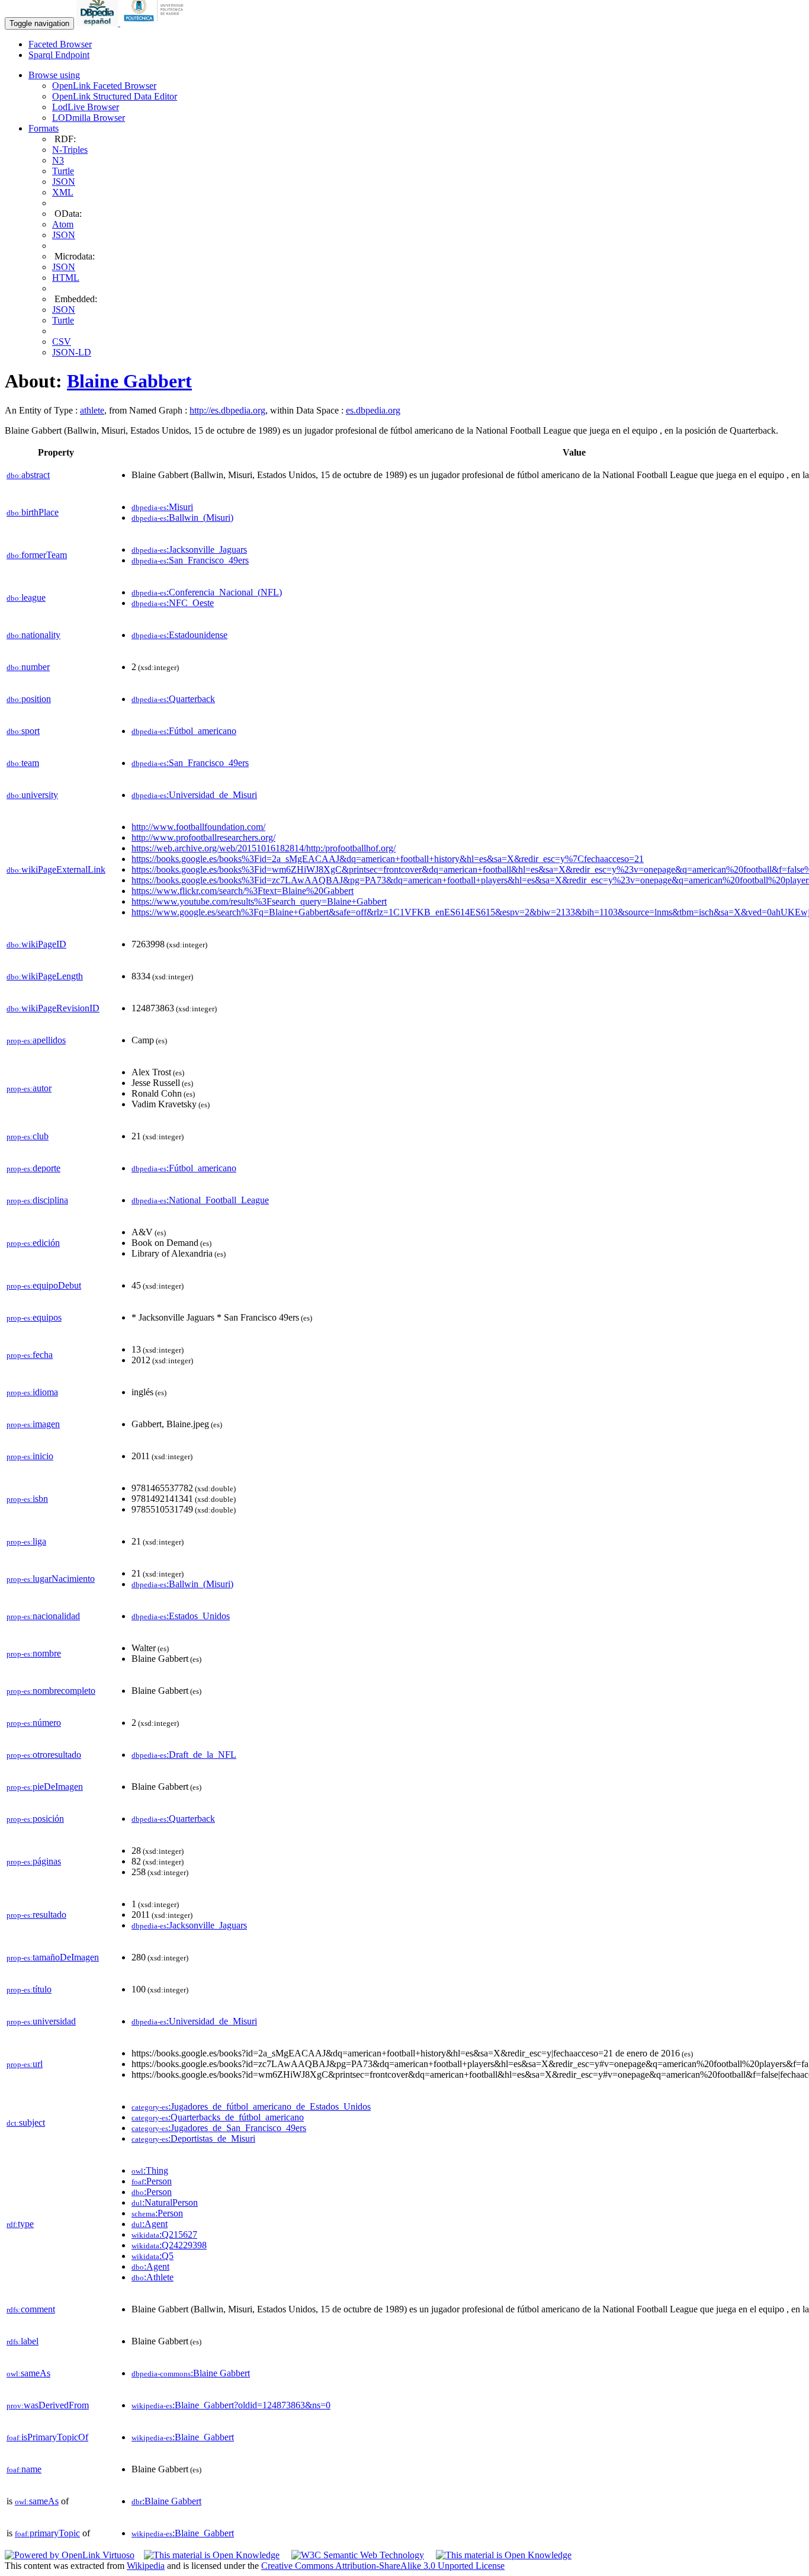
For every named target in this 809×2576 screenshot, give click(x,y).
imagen (33, 1424)
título (29, 1989)
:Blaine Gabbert (191, 2373)
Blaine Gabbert (129, 381)
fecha (30, 1355)
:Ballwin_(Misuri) (182, 518)
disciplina (37, 1200)
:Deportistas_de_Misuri (193, 2138)
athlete (92, 410)
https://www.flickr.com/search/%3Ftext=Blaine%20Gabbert (243, 891)
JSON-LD (72, 352)
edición (33, 1243)
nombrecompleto (51, 1691)
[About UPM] (156, 23)
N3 (58, 160)
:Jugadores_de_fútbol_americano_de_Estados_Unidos (251, 2106)
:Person (152, 2181)
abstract (28, 475)
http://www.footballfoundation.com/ (198, 827)
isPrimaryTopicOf (47, 2437)
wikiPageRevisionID (53, 1008)
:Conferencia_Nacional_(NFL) (207, 592)
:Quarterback (173, 699)
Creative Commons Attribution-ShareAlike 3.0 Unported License (383, 2566)
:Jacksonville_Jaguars (189, 550)
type (20, 2224)
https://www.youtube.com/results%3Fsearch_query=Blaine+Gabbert (259, 901)
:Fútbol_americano (184, 731)
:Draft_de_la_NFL (184, 1755)
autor (29, 1088)
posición (35, 1819)
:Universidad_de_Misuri (194, 795)
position (29, 699)
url (25, 2064)
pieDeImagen (45, 1787)
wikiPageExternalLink (56, 869)
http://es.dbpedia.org (227, 410)
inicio (30, 1456)
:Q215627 (164, 2234)
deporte (33, 1168)
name (24, 2469)
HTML (66, 278)
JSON (64, 182)
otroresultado (44, 1755)
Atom (63, 224)
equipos (34, 1317)
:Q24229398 (169, 2245)
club (28, 1136)
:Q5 (153, 2256)
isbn (27, 1499)
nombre (34, 1653)
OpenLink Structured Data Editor (115, 96)
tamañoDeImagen (53, 1957)
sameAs (28, 2373)
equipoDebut (44, 1285)
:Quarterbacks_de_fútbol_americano (218, 2117)
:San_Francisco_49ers (190, 560)
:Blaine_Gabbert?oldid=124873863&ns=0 (231, 2405)
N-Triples (70, 150)
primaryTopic (47, 2533)
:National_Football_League (200, 1200)
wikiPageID (36, 944)
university (32, 795)
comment (31, 2309)
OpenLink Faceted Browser (104, 86)
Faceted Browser (60, 44)
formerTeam (37, 555)
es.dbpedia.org (373, 410)
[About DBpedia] (98, 23)
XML (63, 192)
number (28, 667)
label (23, 2341)
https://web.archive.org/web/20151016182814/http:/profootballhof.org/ (264, 848)
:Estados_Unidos (181, 1616)
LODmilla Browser (89, 118)
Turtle (63, 171)
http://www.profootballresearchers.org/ (203, 837)
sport (23, 731)
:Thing (150, 2170)
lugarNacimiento (51, 1579)
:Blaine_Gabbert (183, 2437)
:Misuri (162, 507)
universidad (41, 2021)
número (34, 1723)
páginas (34, 1861)
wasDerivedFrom (48, 2405)
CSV (62, 342)
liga (26, 1541)
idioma (32, 1392)
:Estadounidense (179, 635)
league (26, 597)
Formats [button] (44, 128)
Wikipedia (146, 2566)
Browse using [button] (54, 75)
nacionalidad (43, 1616)
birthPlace (33, 512)
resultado (36, 1915)
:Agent (150, 2224)
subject (26, 2122)
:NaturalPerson (165, 2202)
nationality (33, 635)
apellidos (36, 1040)
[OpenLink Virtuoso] (70, 2555)
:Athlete (153, 2277)
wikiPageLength (45, 976)
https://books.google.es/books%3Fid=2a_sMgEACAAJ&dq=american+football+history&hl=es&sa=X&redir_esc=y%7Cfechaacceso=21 (388, 859)
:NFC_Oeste (173, 603)
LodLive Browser (86, 107)
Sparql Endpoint (59, 55)
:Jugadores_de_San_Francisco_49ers (219, 2128)
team (23, 763)
